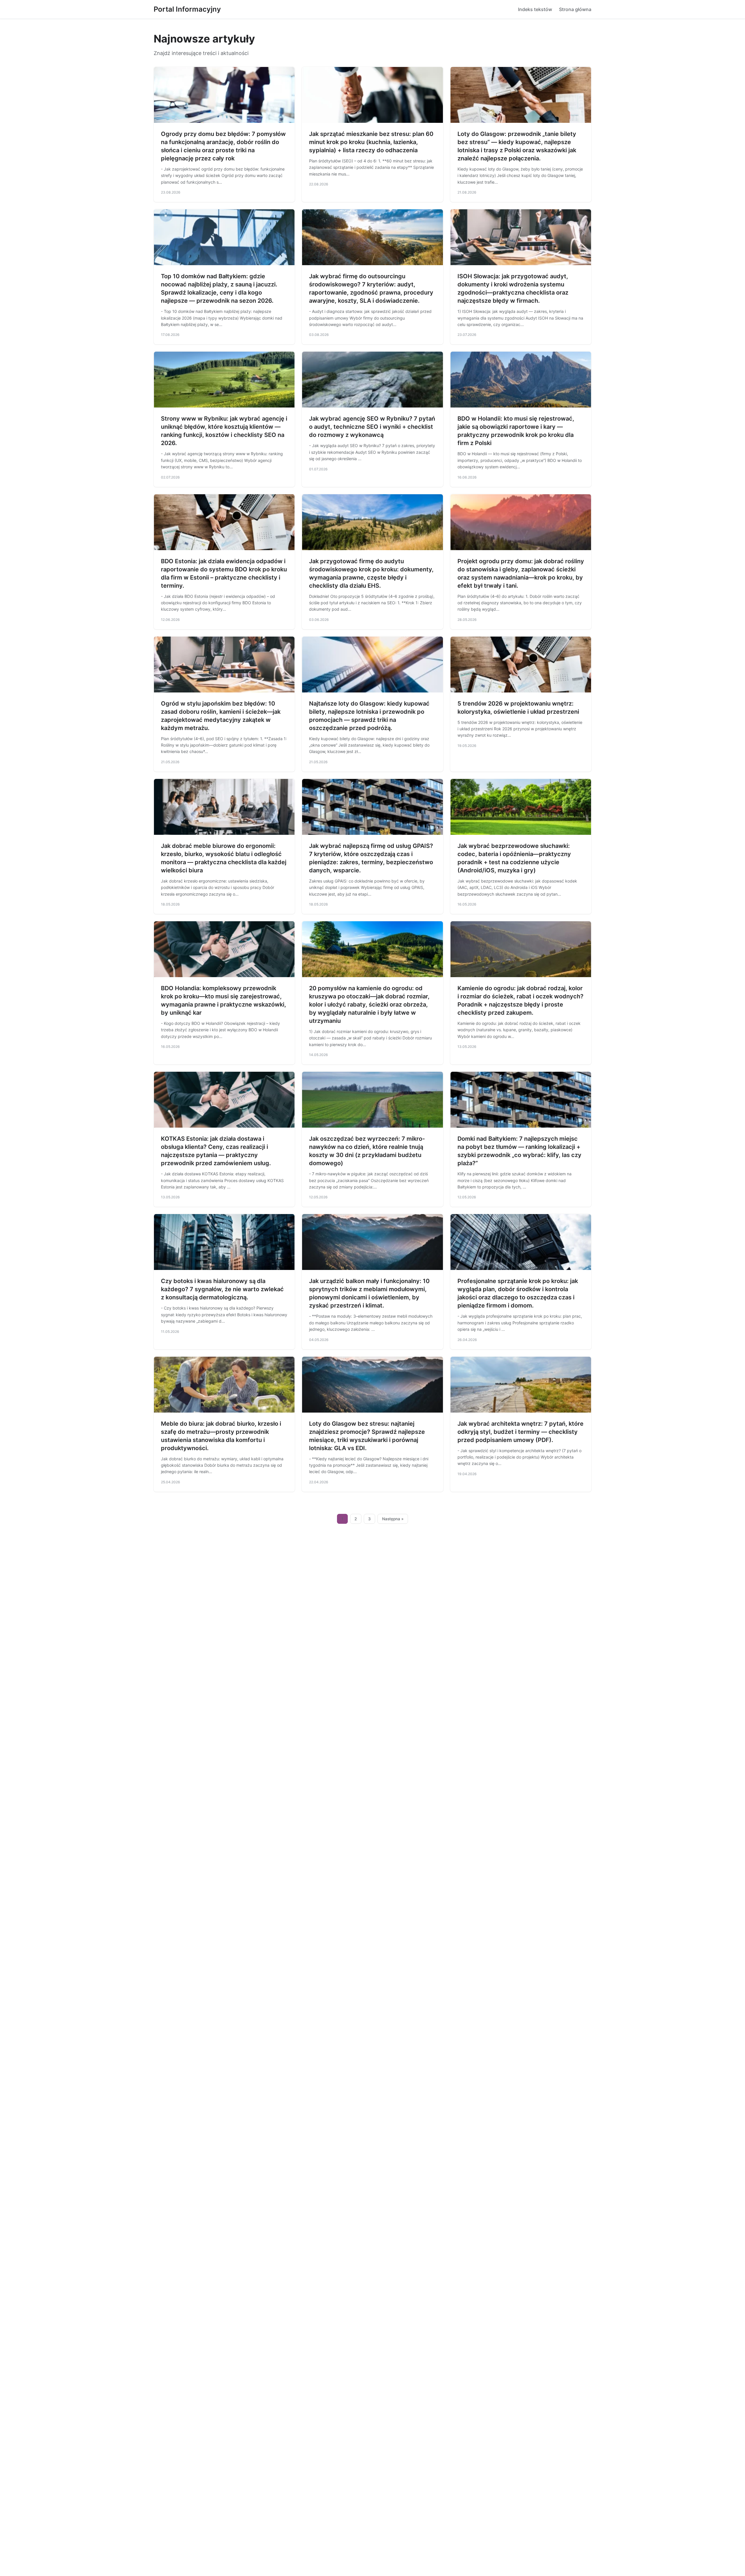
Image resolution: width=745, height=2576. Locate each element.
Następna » (393, 1519)
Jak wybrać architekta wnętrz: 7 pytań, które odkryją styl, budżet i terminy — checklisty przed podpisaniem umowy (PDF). (520, 1432)
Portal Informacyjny (187, 9)
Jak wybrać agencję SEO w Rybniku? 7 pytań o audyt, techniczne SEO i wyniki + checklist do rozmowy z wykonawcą (372, 427)
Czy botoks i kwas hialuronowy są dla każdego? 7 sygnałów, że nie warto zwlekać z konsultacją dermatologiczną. (222, 1289)
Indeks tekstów (535, 9)
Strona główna (575, 9)
